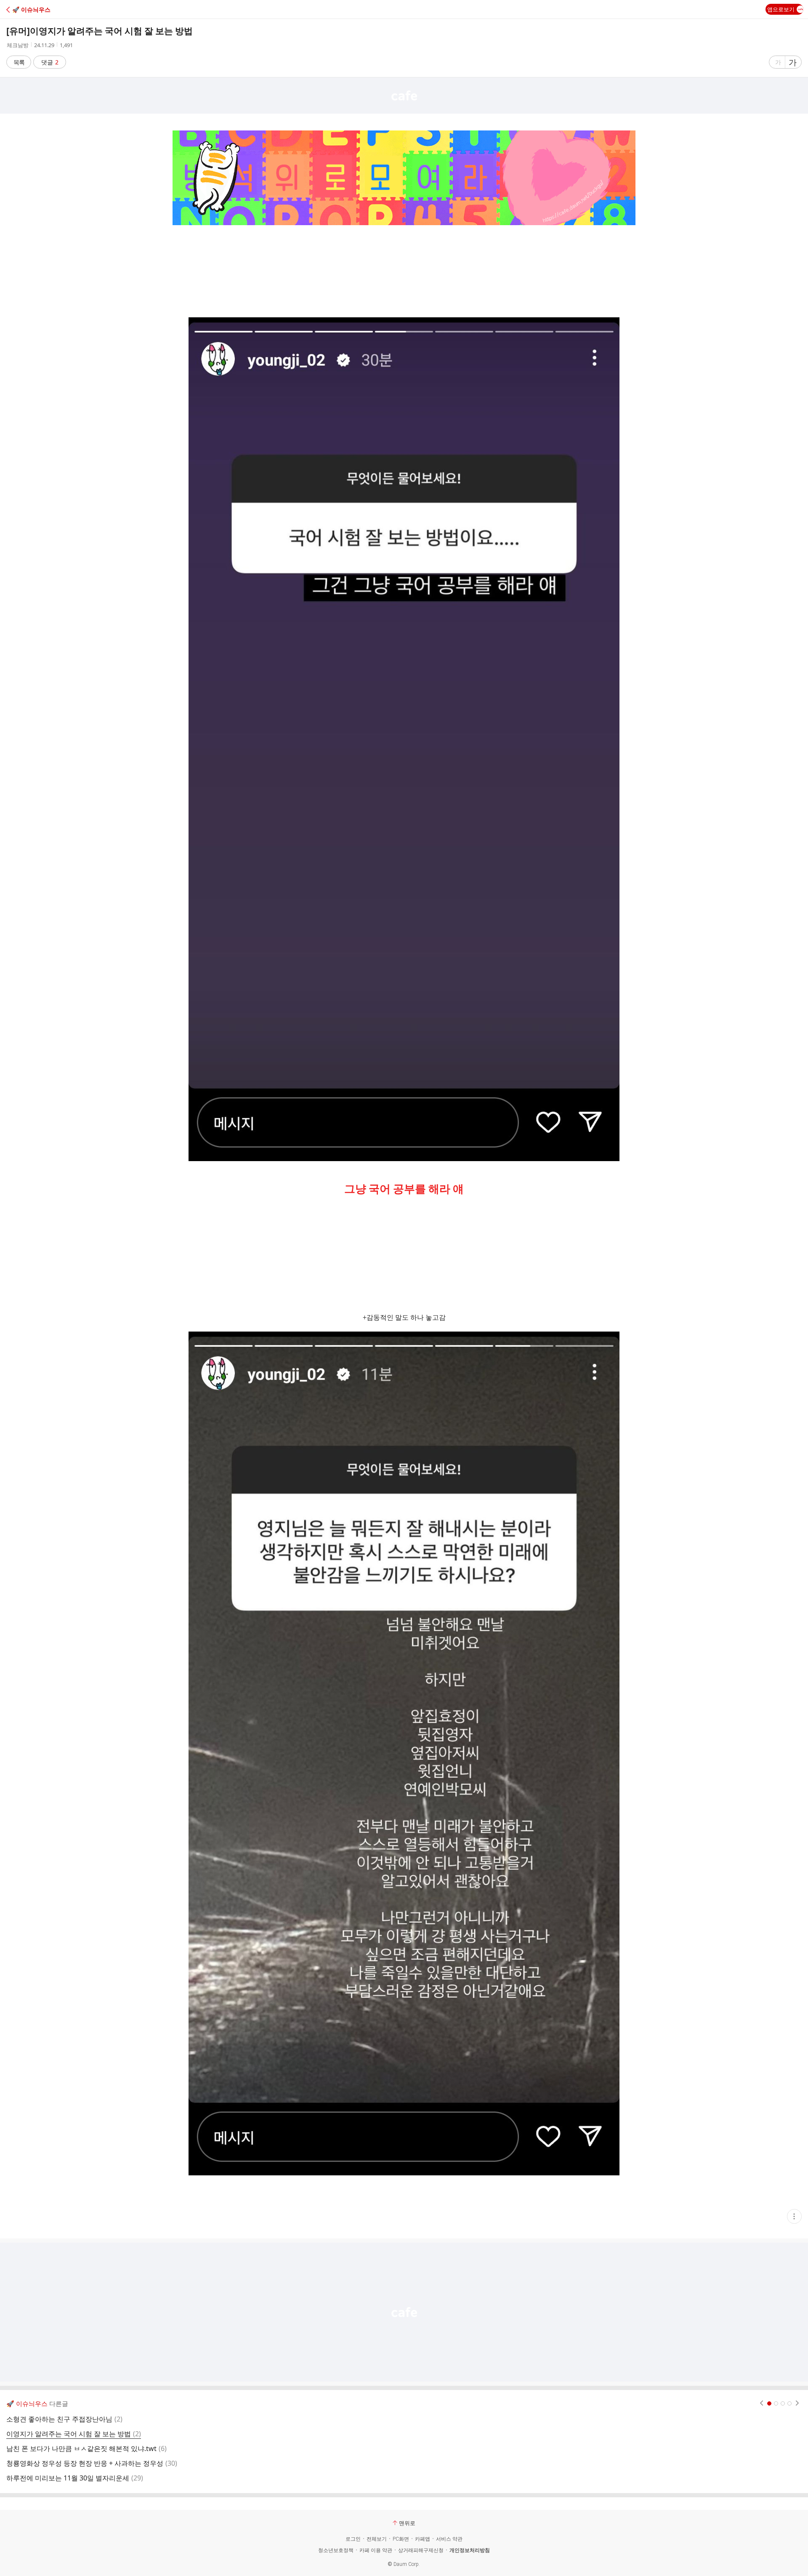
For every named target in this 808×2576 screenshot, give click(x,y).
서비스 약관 (449, 2539)
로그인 (353, 2539)
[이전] (761, 2403)
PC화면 (401, 2539)
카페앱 (423, 2539)
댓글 (50, 62)
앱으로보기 (781, 9)
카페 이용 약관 (376, 2550)
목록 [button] (19, 62)
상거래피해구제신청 (421, 2550)
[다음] (797, 2403)
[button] (43, 9)
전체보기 (377, 2539)
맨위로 (407, 2523)
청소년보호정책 (336, 2550)
